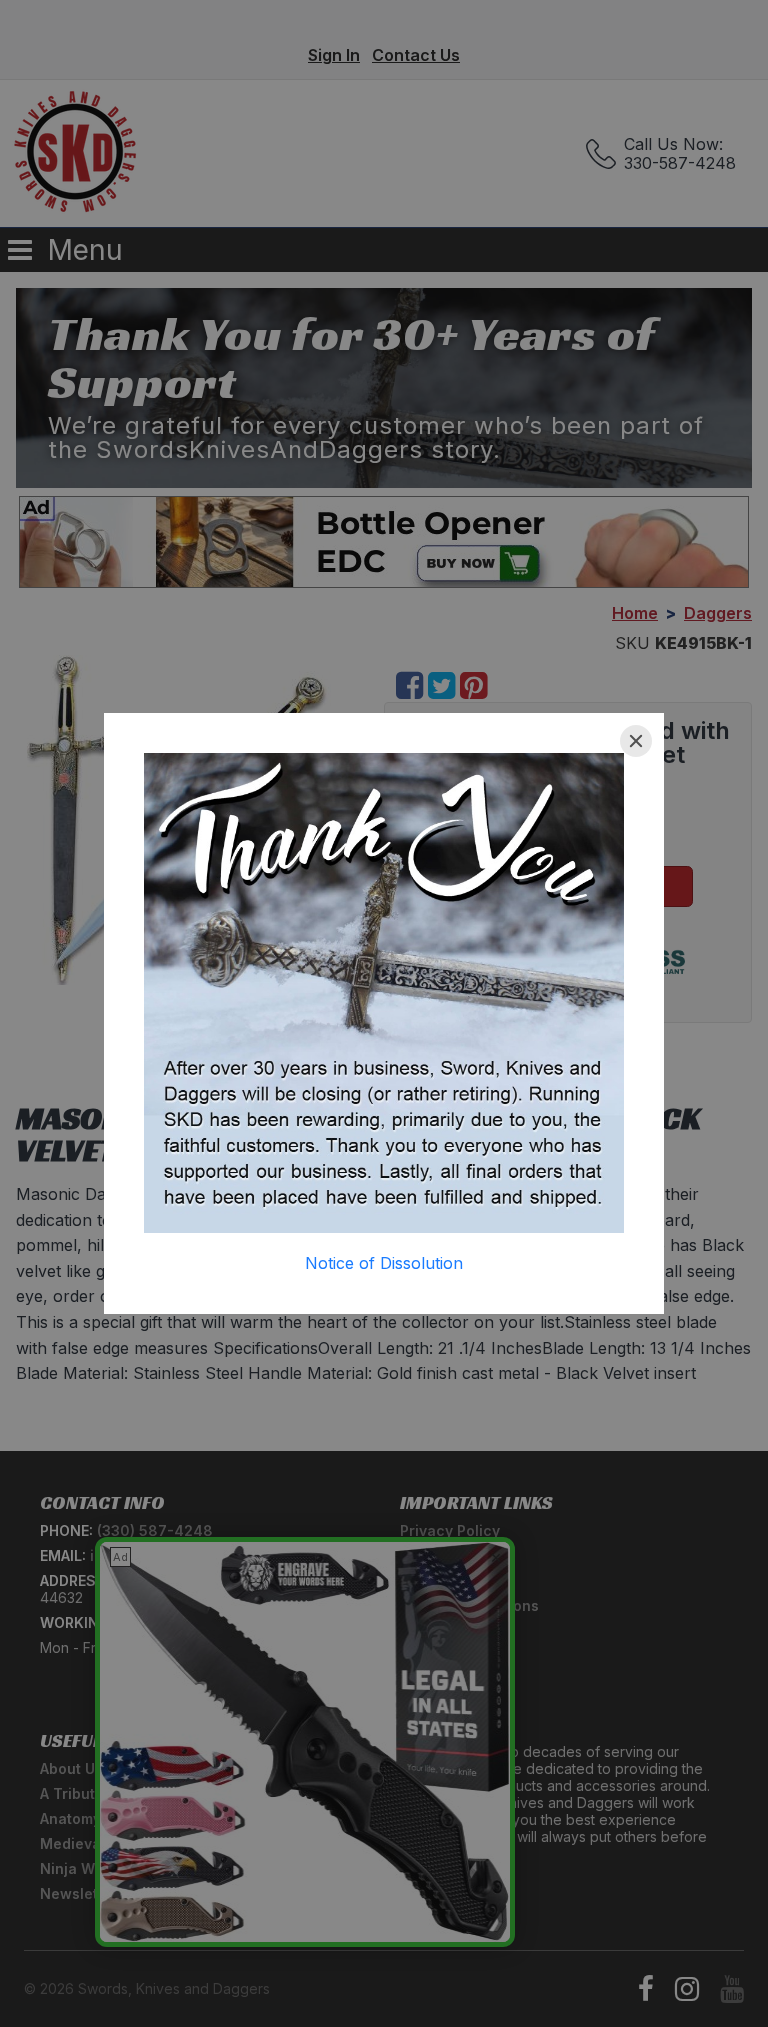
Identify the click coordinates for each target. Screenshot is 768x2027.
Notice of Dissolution (384, 1263)
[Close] (636, 741)
